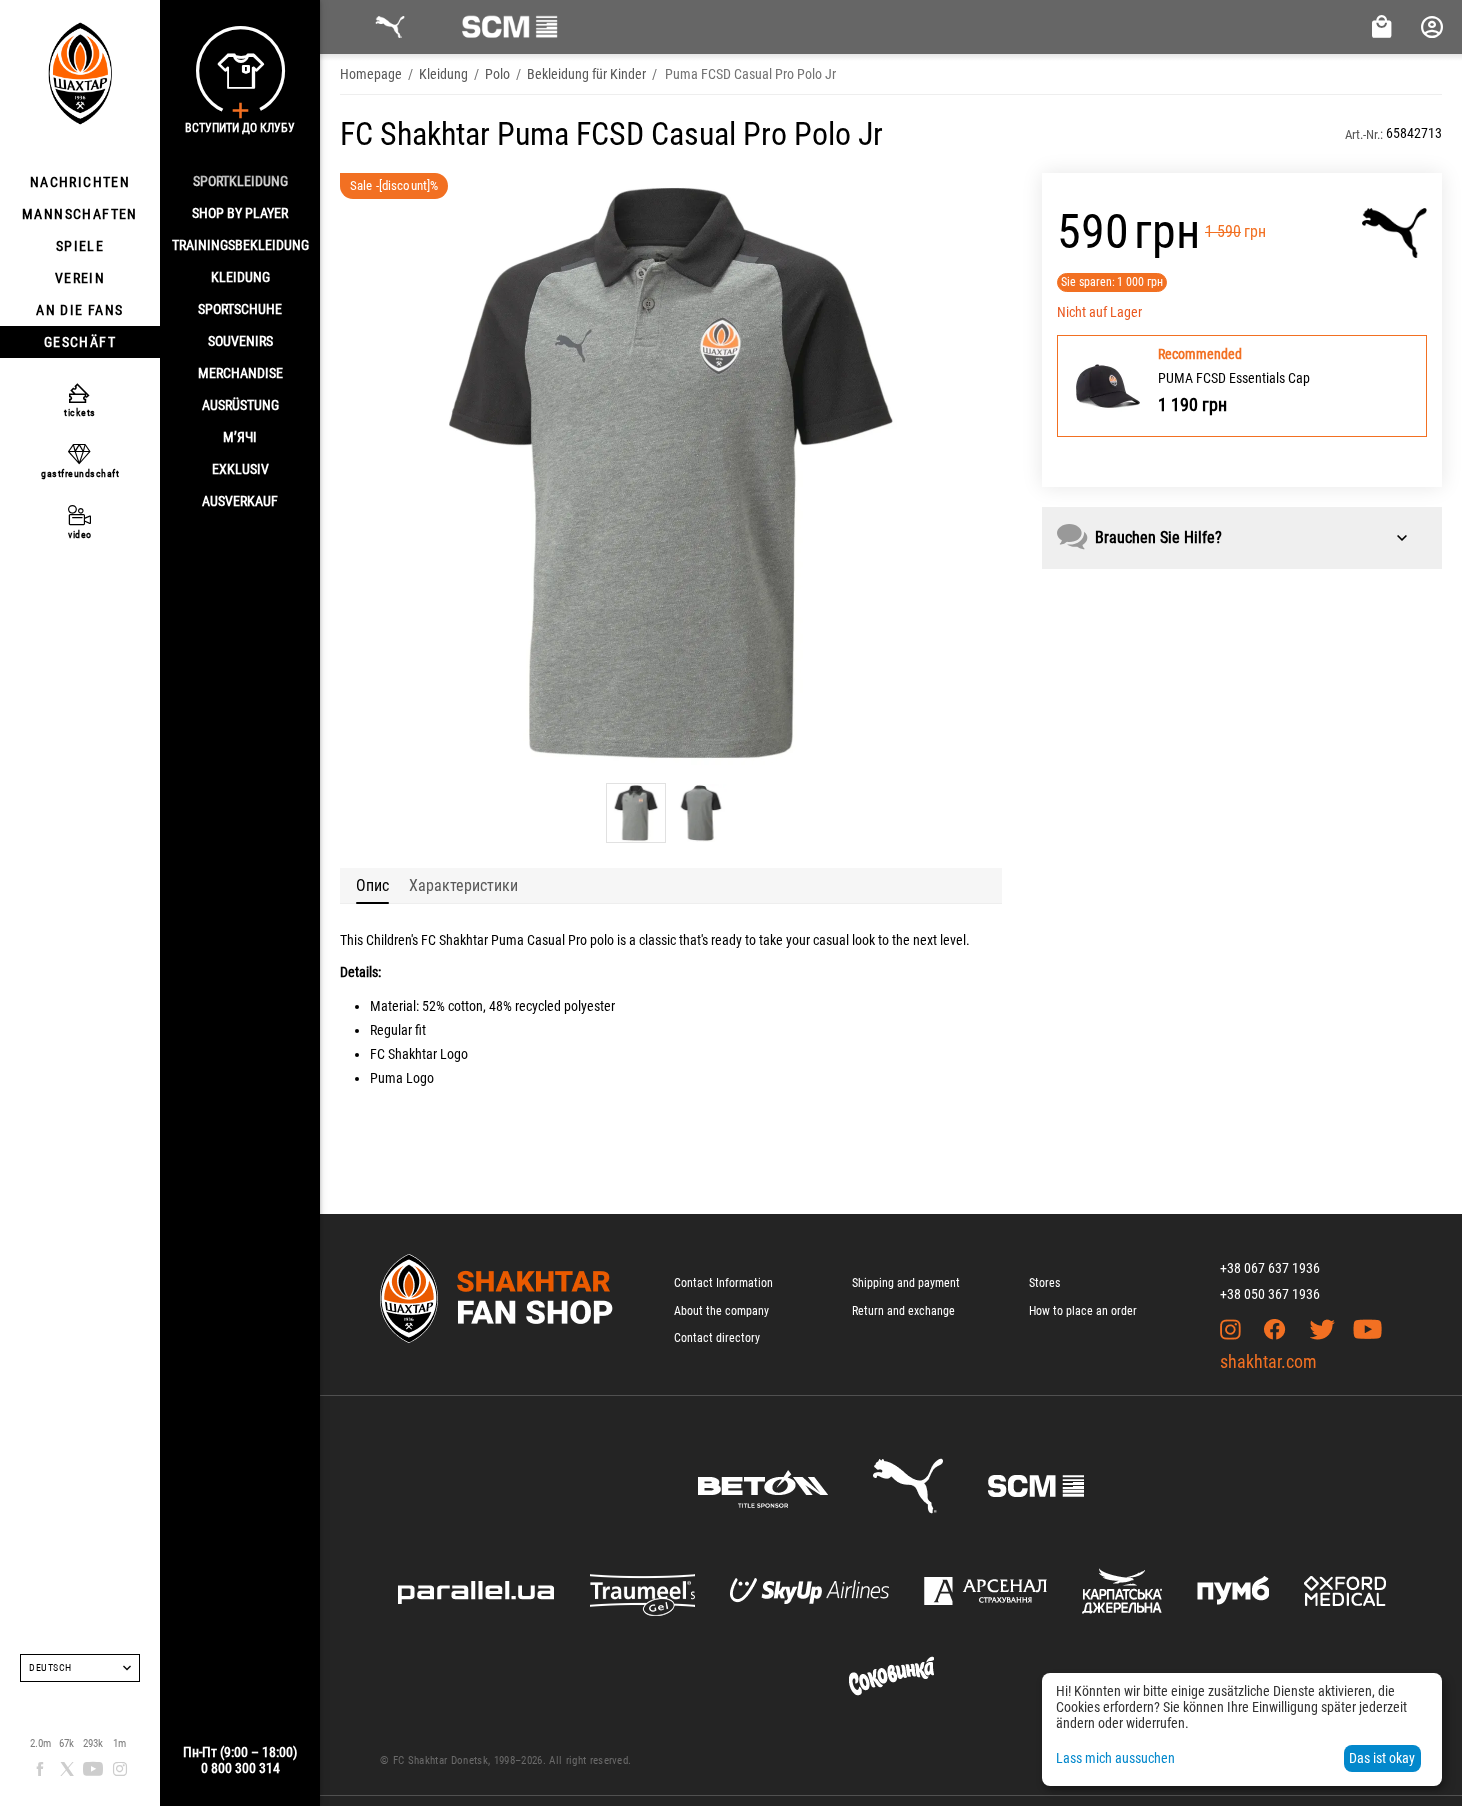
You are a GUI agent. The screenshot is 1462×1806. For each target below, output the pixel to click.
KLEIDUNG (240, 277)
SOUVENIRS (240, 341)
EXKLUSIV (240, 469)
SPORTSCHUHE (240, 309)
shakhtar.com (1268, 1361)
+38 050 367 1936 (1270, 1294)
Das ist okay (1382, 1758)
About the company (721, 1311)
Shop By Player (240, 213)
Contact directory (717, 1338)
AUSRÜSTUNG (240, 405)
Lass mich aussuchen (1115, 1758)
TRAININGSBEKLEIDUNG (240, 245)
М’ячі (240, 437)
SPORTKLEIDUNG (240, 181)
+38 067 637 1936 (1270, 1268)
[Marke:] (1394, 233)
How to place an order (1083, 1311)
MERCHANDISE (240, 373)
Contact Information (723, 1283)
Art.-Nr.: (1364, 134)
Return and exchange (903, 1311)
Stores (1044, 1283)
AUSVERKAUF (240, 501)
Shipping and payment (906, 1283)
